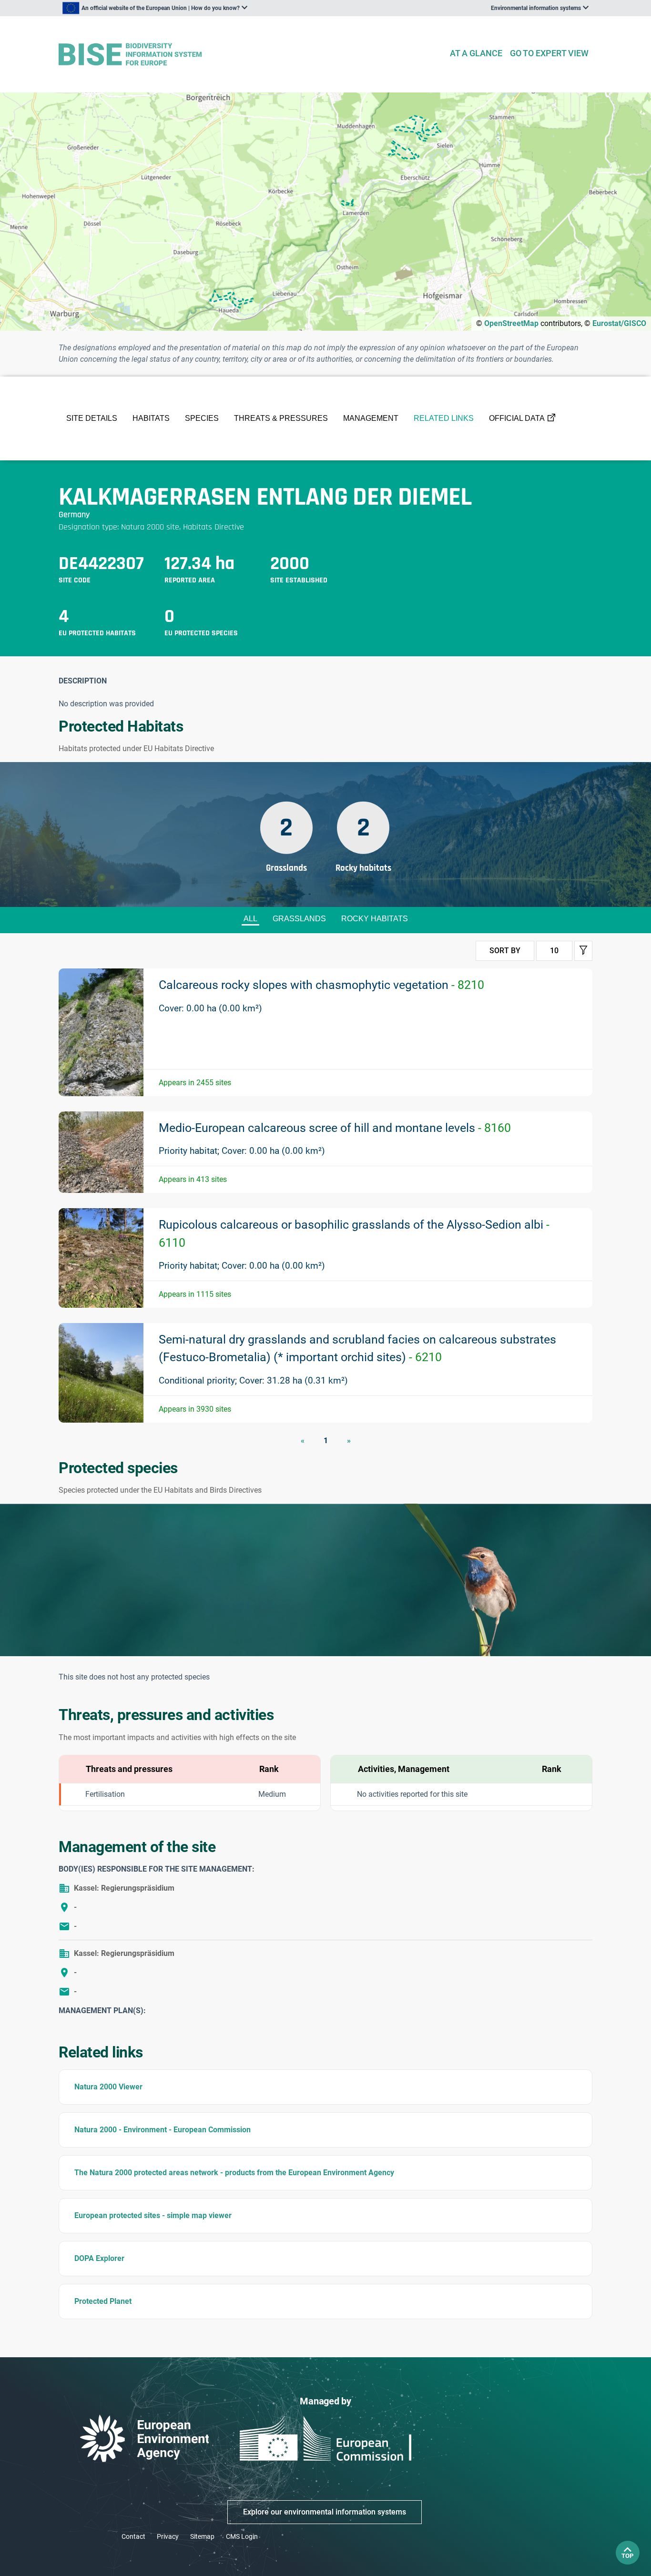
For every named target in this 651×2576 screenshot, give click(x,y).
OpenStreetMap (511, 323)
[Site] (250, 55)
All (250, 919)
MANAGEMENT (371, 418)
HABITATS (151, 418)
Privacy (168, 2536)
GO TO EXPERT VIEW (549, 53)
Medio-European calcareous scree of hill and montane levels (335, 1128)
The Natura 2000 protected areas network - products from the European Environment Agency (234, 2173)
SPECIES (202, 418)
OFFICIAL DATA (517, 418)
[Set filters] (583, 951)
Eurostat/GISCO (619, 323)
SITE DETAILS (92, 418)
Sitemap (202, 2536)
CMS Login (242, 2536)
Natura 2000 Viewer (108, 2087)
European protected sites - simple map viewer (153, 2215)
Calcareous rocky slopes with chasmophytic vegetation (321, 985)
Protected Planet (103, 2301)
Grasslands (299, 919)
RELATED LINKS (444, 418)
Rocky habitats (375, 919)
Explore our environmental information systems (325, 2512)
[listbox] (155, 8)
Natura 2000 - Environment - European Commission (163, 2130)
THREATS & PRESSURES (281, 418)
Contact (133, 2536)
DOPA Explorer (99, 2258)
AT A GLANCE (476, 53)
